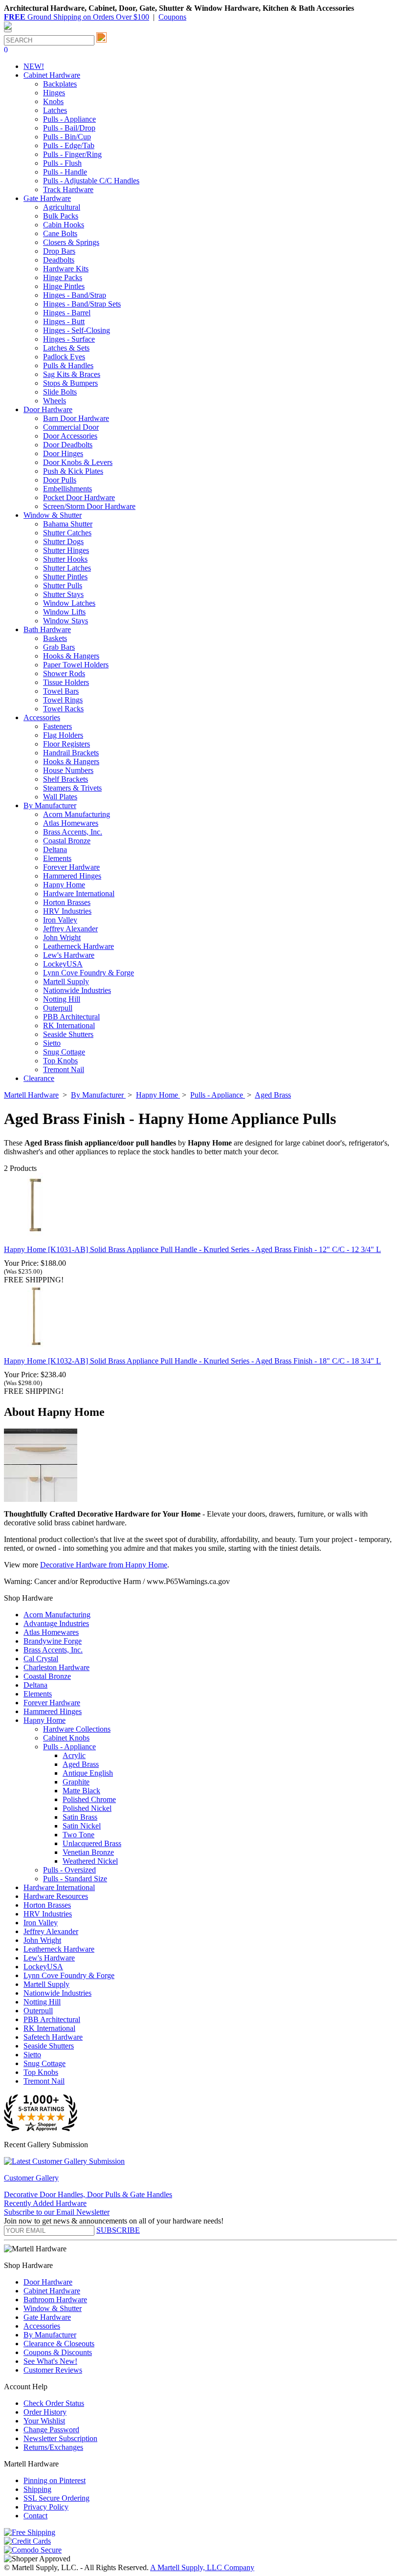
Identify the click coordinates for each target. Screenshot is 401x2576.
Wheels (55, 401)
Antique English (88, 1773)
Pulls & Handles (68, 365)
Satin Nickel (82, 1826)
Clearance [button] (39, 1078)
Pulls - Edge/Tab (69, 145)
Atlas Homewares (71, 823)
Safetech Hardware (53, 2037)
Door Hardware (48, 2282)
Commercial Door (71, 427)
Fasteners (57, 726)
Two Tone (78, 1835)
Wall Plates (60, 797)
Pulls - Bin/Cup (67, 137)
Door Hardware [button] (48, 409)
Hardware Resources (56, 1896)
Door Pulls (60, 480)
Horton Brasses (67, 902)
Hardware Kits (66, 269)
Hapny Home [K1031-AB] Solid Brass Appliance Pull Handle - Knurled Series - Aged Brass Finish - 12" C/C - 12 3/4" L (192, 1249)
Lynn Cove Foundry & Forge (89, 973)
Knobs (53, 101)
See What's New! (50, 2361)
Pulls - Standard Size (75, 1879)
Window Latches (69, 603)
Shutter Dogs (63, 541)
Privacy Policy (46, 2507)
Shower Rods (64, 673)
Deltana (55, 849)
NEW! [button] (34, 66)
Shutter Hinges (66, 550)
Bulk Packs (61, 216)
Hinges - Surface (69, 339)
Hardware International (79, 893)
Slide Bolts (60, 392)
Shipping (37, 2489)
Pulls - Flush (62, 163)
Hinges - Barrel (67, 313)
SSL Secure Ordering (56, 2498)
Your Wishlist (44, 2421)
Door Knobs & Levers (78, 462)
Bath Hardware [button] (47, 629)
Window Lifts (64, 612)
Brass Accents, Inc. (73, 832)
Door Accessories (70, 436)
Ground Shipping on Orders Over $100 (77, 17)
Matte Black (81, 1791)
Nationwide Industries (77, 990)
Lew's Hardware (69, 955)
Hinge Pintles (64, 286)
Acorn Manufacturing (77, 814)
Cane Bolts (60, 233)
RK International (69, 1025)
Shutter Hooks (65, 559)
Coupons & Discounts (58, 2352)
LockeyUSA (63, 964)
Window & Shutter (53, 2308)
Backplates (60, 84)
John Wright (62, 937)
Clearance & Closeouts (59, 2344)
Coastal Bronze (67, 841)
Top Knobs (60, 1061)
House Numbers (68, 770)
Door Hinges (63, 453)
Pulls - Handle (65, 172)
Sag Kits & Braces (72, 374)
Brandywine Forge (53, 1641)
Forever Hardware (71, 867)
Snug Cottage (64, 1052)
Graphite (76, 1782)
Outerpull (58, 1008)
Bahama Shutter (68, 524)
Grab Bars (59, 647)
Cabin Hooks (64, 225)
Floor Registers (67, 744)
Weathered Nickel (90, 1861)
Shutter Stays (63, 594)
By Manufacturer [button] (50, 805)
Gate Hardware (47, 2317)
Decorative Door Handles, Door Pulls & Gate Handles (88, 2194)
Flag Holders (63, 735)
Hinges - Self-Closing (77, 330)
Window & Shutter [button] (53, 515)
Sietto (52, 1043)
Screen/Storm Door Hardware (89, 506)
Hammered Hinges (72, 876)
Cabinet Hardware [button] (52, 75)
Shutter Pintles (65, 577)
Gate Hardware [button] (47, 198)
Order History (45, 2412)
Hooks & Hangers (71, 656)
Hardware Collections (77, 1729)
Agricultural (62, 207)
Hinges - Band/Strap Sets (82, 304)
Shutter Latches (67, 568)
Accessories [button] (42, 717)
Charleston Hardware (56, 1667)
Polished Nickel (87, 1808)
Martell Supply (66, 981)
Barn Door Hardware (76, 418)
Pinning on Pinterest (55, 2480)
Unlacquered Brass (92, 1843)
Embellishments (67, 489)
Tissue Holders (66, 682)
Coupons (172, 17)
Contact (35, 2516)
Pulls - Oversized (69, 1870)
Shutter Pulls (63, 585)
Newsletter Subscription (60, 2438)
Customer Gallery (31, 2178)
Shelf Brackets (66, 779)
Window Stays (66, 621)
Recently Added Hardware (45, 2203)
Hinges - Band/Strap (75, 295)
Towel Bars (61, 691)
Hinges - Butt (64, 321)
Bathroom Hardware (55, 2300)
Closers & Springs (71, 242)
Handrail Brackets (71, 753)
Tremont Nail (64, 1069)
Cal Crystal (41, 1659)
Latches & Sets (66, 348)
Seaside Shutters (68, 1034)
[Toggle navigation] (8, 31)
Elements (57, 858)
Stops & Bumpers (70, 383)
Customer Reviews (53, 2370)
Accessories (42, 2326)
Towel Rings (63, 700)
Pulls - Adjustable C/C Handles (91, 181)
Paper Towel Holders (76, 665)
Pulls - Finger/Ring (72, 154)
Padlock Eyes (64, 357)
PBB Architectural (71, 1017)
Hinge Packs (63, 277)
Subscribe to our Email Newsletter (57, 2212)
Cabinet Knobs (66, 1738)
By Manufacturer (50, 2335)
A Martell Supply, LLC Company (202, 2567)
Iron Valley (60, 920)
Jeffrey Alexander (70, 929)
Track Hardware (68, 189)
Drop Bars (59, 251)
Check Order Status (54, 2403)
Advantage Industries (56, 1623)
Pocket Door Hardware (79, 497)
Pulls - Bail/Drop (69, 128)
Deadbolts (59, 260)
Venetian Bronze (88, 1852)
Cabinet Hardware (52, 2291)
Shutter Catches (67, 533)
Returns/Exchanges (53, 2447)
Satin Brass (80, 1817)
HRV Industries (67, 911)
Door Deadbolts (68, 445)
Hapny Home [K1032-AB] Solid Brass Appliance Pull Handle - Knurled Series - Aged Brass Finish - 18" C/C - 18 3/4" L (192, 1361)
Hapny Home (64, 885)
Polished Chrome (89, 1799)
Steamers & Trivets (72, 788)
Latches (55, 110)
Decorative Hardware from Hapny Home (104, 1565)
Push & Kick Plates (73, 471)
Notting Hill (62, 999)
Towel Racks (63, 709)
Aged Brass (81, 1764)
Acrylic (74, 1755)
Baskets (55, 638)
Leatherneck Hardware (78, 946)
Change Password (51, 2430)
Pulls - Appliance (69, 119)
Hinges (54, 93)
